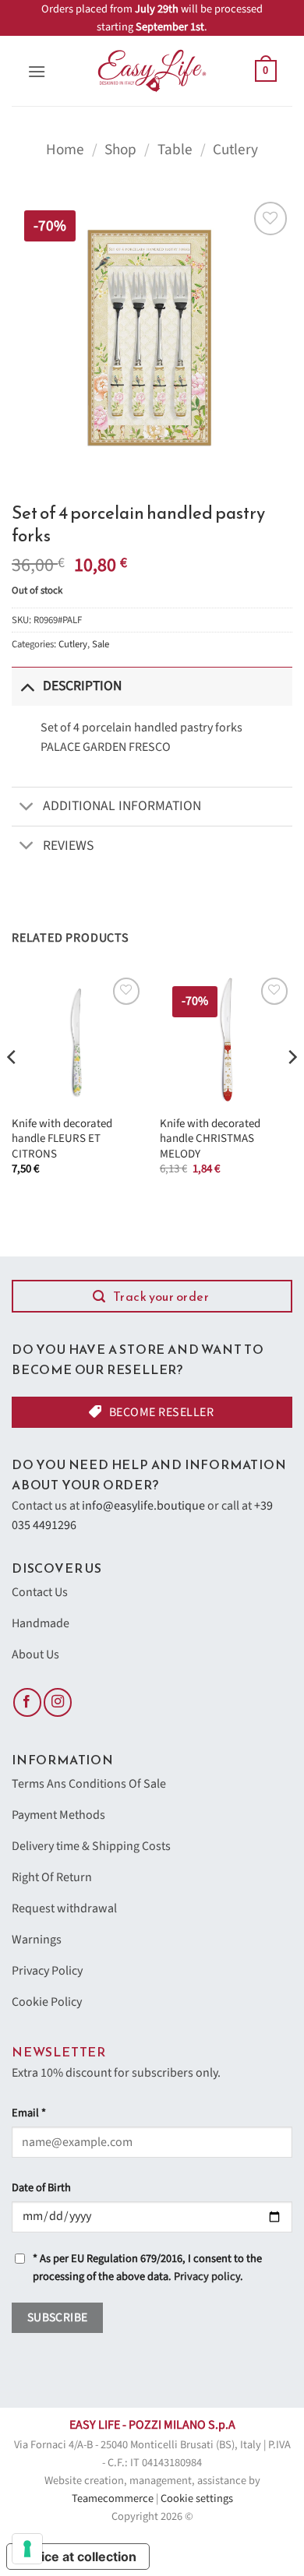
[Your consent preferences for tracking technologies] (27, 2549)
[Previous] (12, 1088)
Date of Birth (41, 2188)
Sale (101, 644)
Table (175, 150)
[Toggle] (27, 686)
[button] (37, 71)
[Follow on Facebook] (27, 1702)
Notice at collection (78, 2557)
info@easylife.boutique (143, 1506)
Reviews (68, 846)
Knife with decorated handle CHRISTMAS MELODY (210, 1139)
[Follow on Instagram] (58, 1702)
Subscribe (58, 2317)
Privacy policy (207, 2276)
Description (82, 686)
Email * (29, 2113)
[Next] (292, 1088)
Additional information (122, 806)
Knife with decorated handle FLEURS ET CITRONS (62, 1139)
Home (65, 150)
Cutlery (235, 150)
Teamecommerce (113, 2498)
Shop (120, 150)
